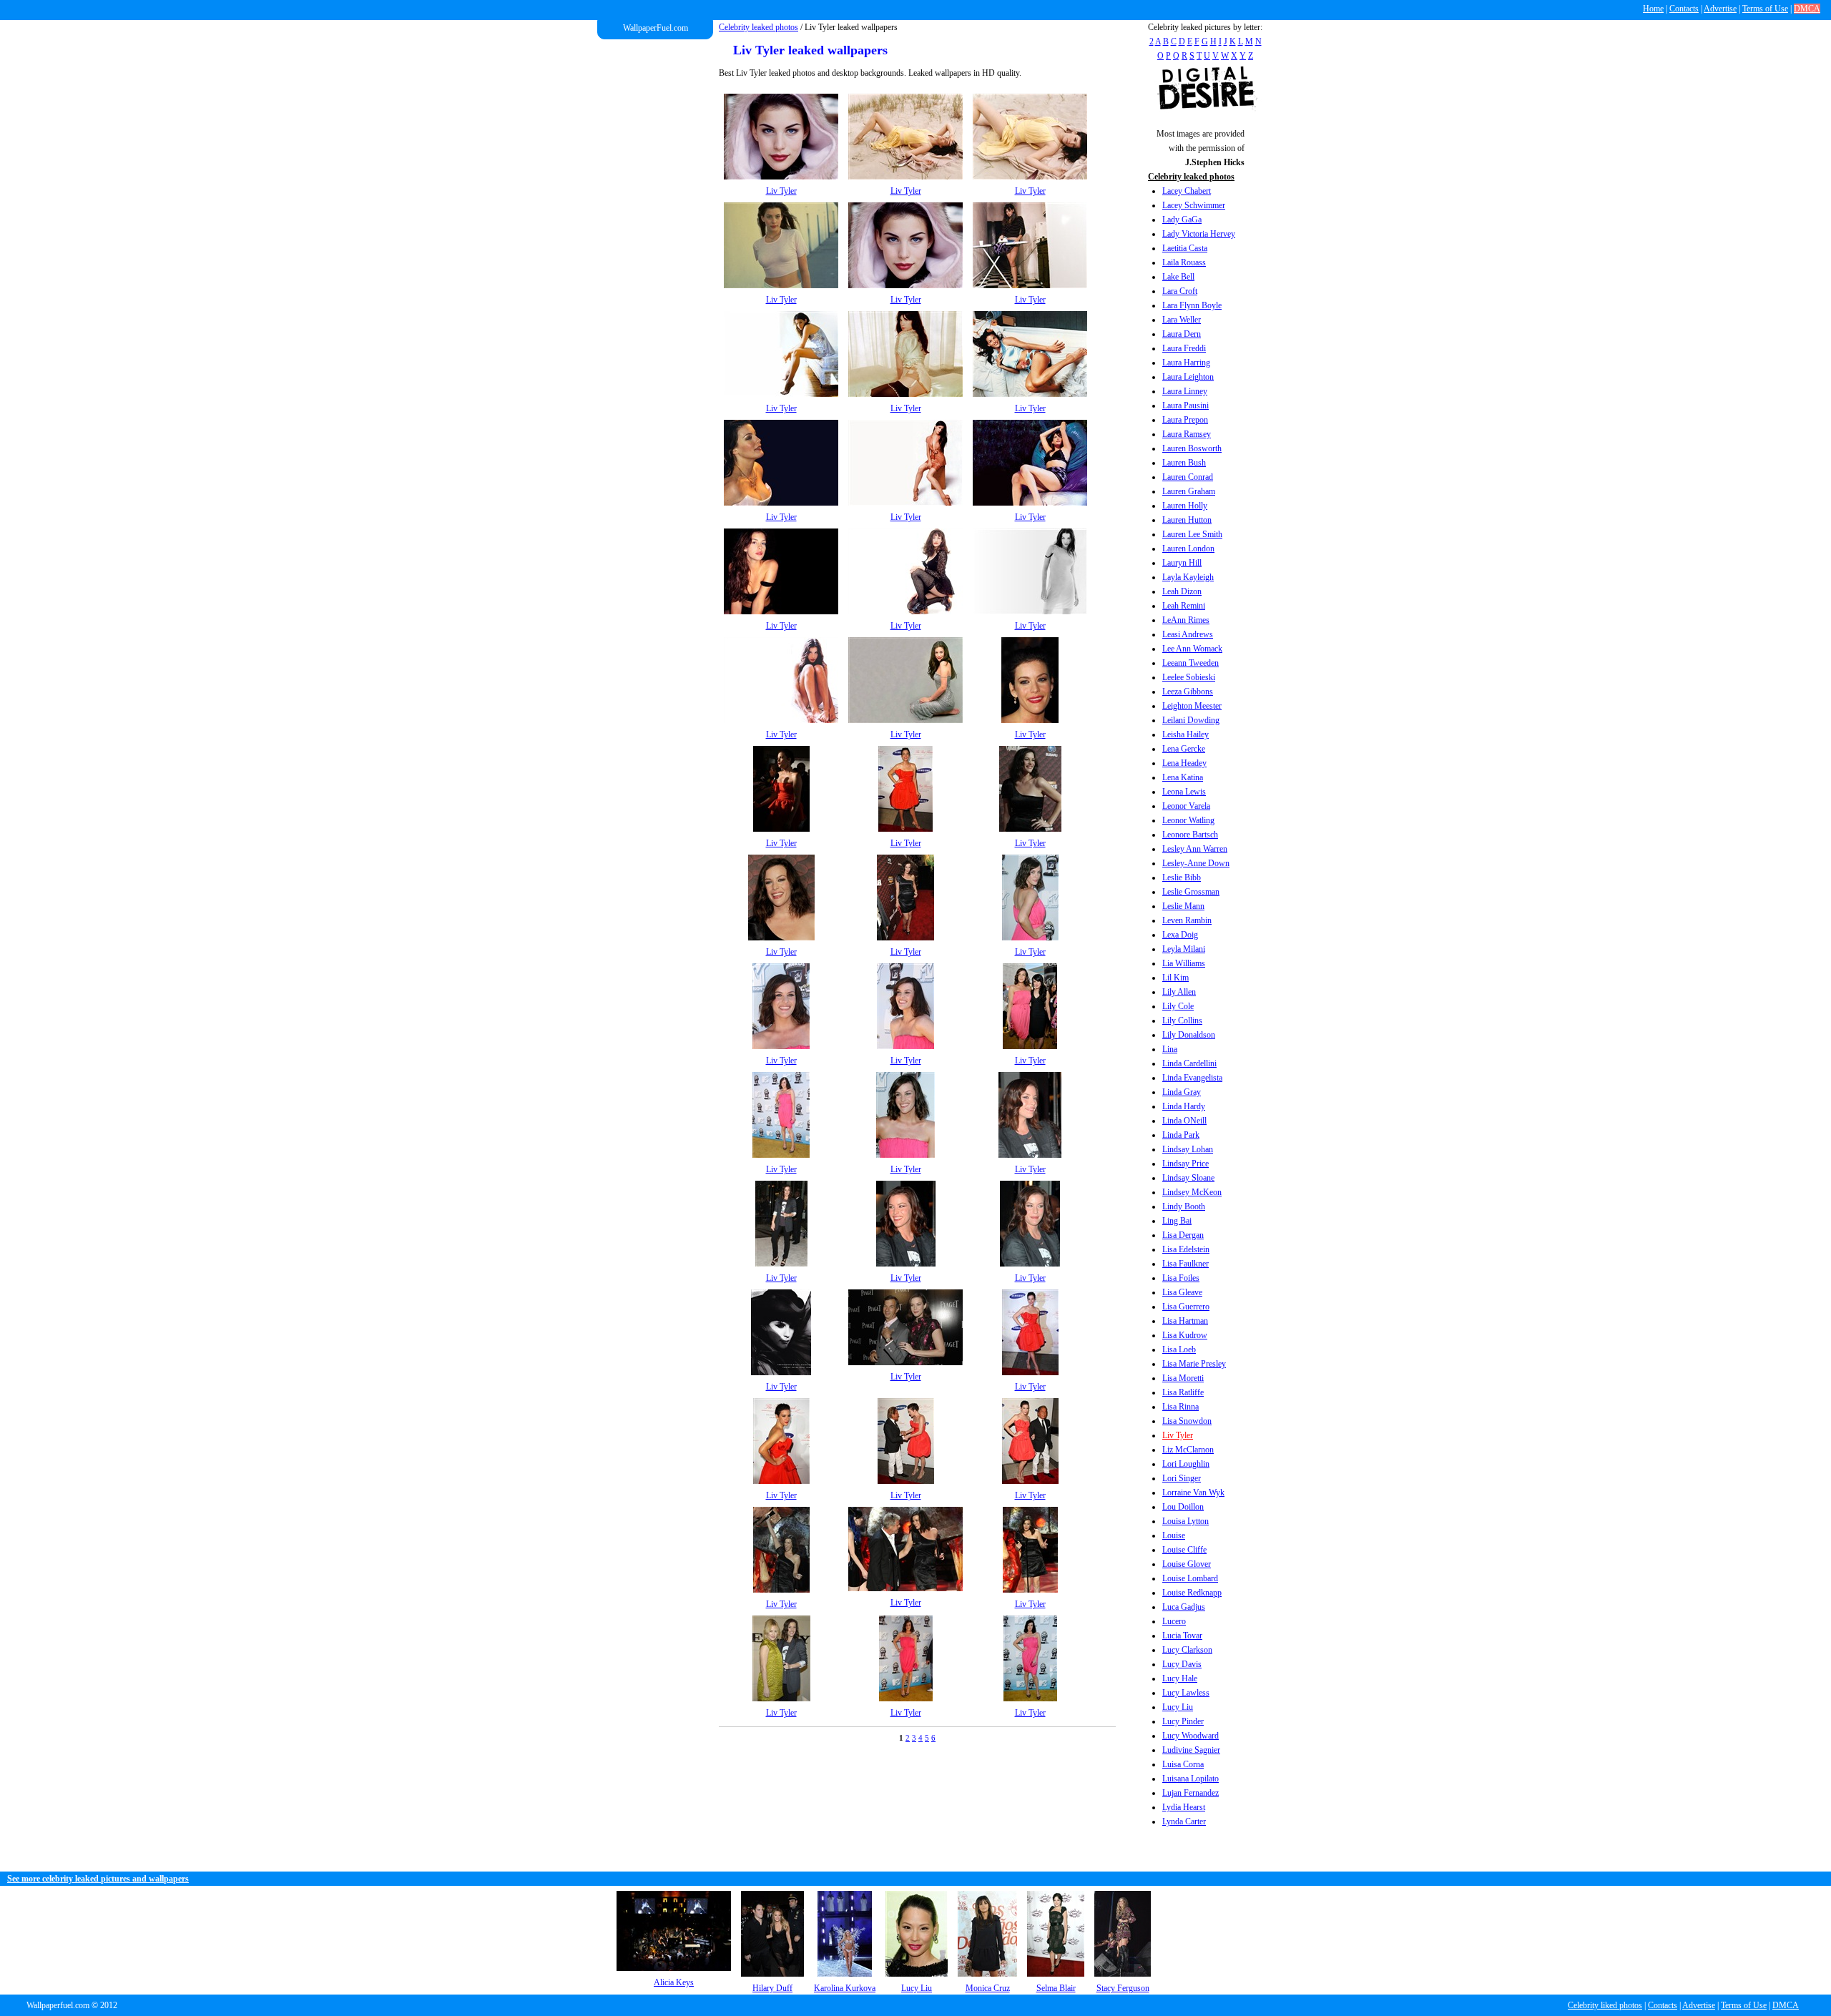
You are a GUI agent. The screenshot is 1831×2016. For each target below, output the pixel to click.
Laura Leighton (1188, 377)
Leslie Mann (1183, 906)
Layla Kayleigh (1188, 577)
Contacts (1684, 9)
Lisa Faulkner (1186, 1264)
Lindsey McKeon (1192, 1192)
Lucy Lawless (1186, 1693)
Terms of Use (1765, 9)
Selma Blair (1056, 1988)
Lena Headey (1184, 763)
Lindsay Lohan (1188, 1149)
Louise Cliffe (1184, 1550)
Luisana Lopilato (1191, 1779)
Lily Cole (1178, 1006)
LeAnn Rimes (1186, 620)
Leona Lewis (1184, 792)
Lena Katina (1183, 777)
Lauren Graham (1189, 491)
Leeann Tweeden (1191, 663)
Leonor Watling (1188, 820)
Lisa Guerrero (1186, 1307)
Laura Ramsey (1187, 434)
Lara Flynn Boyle (1192, 305)
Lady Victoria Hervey (1199, 234)
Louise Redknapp (1192, 1593)
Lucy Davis (1182, 1664)
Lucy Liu (1178, 1707)
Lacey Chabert (1187, 191)
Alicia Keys (674, 1982)
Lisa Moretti (1183, 1378)
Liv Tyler (1178, 1435)
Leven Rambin (1187, 920)
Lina (1170, 1049)
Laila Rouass (1184, 262)
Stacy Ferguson (1123, 1988)
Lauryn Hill (1182, 563)
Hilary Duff (772, 1988)
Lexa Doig (1180, 935)
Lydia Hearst (1184, 1807)
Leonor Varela (1186, 806)
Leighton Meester (1192, 706)
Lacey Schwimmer (1194, 205)
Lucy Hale (1180, 1678)
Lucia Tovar (1182, 1636)
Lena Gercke (1184, 749)
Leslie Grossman (1191, 892)
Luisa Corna (1183, 1764)
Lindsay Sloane (1188, 1178)
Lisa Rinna (1180, 1407)
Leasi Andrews (1188, 634)
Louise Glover (1187, 1564)
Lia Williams (1184, 963)
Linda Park (1181, 1135)
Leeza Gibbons (1188, 692)
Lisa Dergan (1183, 1235)
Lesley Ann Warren (1195, 849)
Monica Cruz (988, 1988)
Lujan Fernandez (1191, 1793)
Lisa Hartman (1185, 1321)
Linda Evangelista (1192, 1078)
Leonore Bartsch (1190, 835)
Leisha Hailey (1186, 734)
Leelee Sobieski (1189, 677)
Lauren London (1188, 549)
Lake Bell (1178, 277)
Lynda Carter (1184, 1821)
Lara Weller (1182, 320)
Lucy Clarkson (1187, 1650)
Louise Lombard (1190, 1578)
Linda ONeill (1184, 1121)
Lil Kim (1175, 978)
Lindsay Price (1186, 1164)
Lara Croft (1180, 291)
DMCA (1807, 9)
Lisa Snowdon (1187, 1421)
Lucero (1174, 1621)
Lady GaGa (1182, 220)
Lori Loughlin (1186, 1464)
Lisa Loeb (1179, 1349)
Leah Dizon (1182, 591)
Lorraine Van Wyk (1193, 1493)
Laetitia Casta (1185, 248)
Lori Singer (1182, 1478)
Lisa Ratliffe (1183, 1392)
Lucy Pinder (1183, 1721)
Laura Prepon (1185, 420)
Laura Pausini (1186, 405)
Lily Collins (1182, 1021)
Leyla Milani (1184, 949)
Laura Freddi (1184, 348)
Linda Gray (1182, 1092)
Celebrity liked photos (1605, 2005)
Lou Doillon (1183, 1507)
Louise (1174, 1535)
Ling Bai (1177, 1221)
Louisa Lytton (1186, 1521)
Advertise (1720, 9)
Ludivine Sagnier (1191, 1750)
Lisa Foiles (1181, 1278)
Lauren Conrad (1188, 477)
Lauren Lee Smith (1192, 534)
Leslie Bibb (1182, 877)
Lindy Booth (1184, 1206)
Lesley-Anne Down (1196, 863)
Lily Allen (1179, 992)
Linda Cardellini (1189, 1063)
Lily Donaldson (1189, 1035)
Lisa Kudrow (1185, 1335)
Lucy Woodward (1191, 1736)
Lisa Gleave (1182, 1292)
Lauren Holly (1185, 506)
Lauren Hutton (1187, 520)
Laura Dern (1182, 334)
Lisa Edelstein (1186, 1249)
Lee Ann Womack (1192, 649)
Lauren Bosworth (1192, 448)
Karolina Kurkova (845, 1988)
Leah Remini (1184, 606)
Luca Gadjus (1184, 1607)
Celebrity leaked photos (759, 27)
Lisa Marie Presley (1194, 1364)
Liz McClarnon (1188, 1450)
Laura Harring (1186, 363)
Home (1653, 9)
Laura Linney (1185, 391)
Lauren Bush (1184, 463)
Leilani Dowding (1191, 720)
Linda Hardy (1184, 1106)
